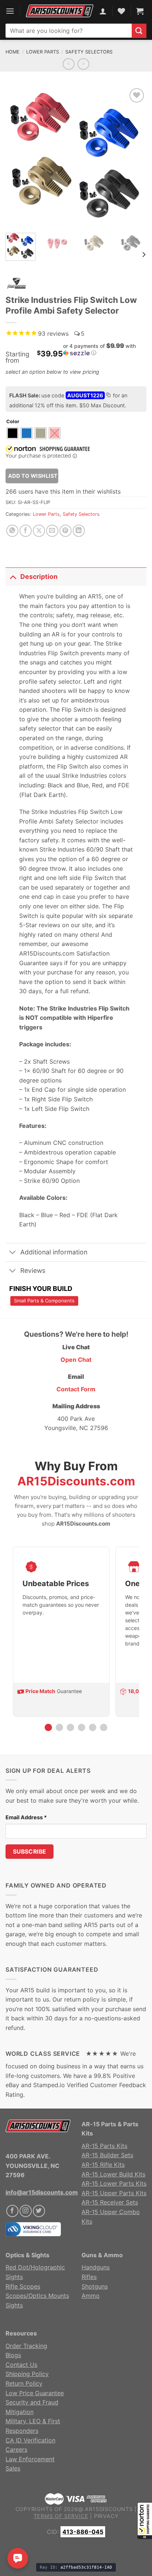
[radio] (13, 433)
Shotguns (95, 2286)
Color (13, 422)
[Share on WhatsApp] (12, 531)
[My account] (103, 11)
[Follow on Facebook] (12, 2211)
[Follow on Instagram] (26, 2211)
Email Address (26, 1817)
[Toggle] (13, 576)
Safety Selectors (89, 52)
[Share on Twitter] (39, 531)
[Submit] (139, 31)
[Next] (134, 157)
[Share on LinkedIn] (79, 531)
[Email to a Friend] (52, 531)
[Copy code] (108, 396)
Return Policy (24, 2383)
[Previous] (18, 157)
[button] (145, 2521)
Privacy (106, 2516)
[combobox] (69, 31)
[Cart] (140, 11)
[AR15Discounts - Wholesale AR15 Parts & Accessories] (60, 11)
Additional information (54, 1252)
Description (39, 576)
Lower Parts (43, 52)
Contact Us (21, 2365)
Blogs (13, 2355)
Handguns (96, 2267)
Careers (16, 2449)
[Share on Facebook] (26, 531)
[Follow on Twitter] (39, 2211)
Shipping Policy (27, 2374)
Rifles (89, 2277)
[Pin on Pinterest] (65, 531)
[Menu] (10, 11)
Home (13, 52)
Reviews (33, 1270)
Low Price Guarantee (35, 2393)
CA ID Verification (30, 2440)
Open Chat (76, 1360)
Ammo (91, 2296)
